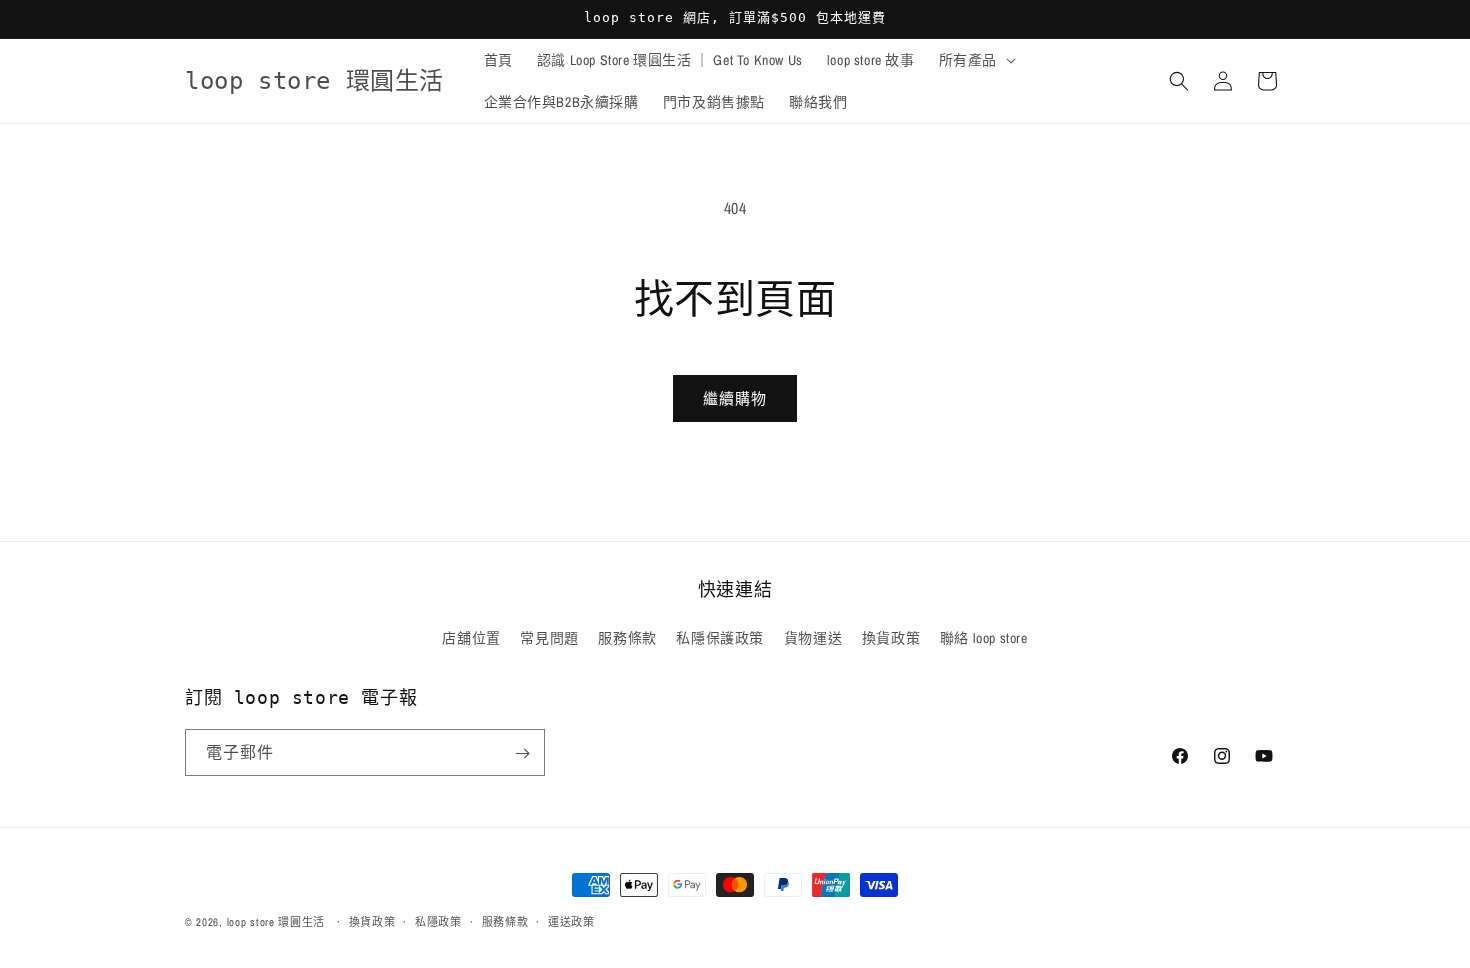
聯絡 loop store (984, 638)
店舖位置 (471, 638)
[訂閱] (522, 753)
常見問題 (549, 638)
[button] (975, 60)
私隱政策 (438, 921)
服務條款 (627, 638)
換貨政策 (891, 638)
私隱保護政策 (720, 638)
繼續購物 (735, 398)
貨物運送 (813, 638)
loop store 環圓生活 (276, 922)
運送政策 (571, 921)
